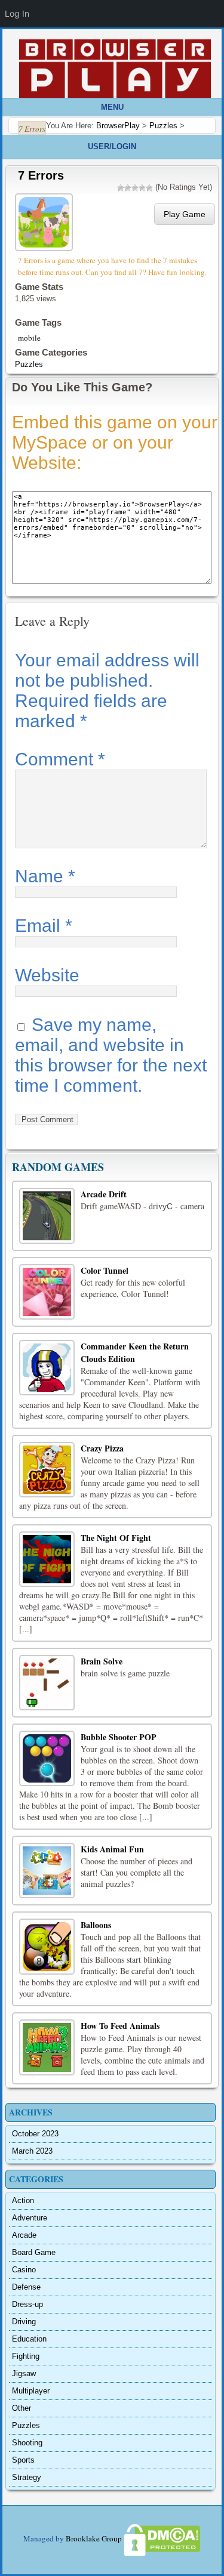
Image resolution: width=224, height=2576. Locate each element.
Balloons (96, 1925)
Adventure (30, 2218)
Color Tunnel (105, 1270)
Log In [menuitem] (17, 13)
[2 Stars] (128, 188)
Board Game (34, 2252)
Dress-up (27, 2304)
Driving (24, 2322)
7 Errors (41, 175)
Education (29, 2339)
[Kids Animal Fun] (47, 1871)
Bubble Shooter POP (119, 1737)
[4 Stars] (142, 188)
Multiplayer (31, 2391)
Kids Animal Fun (112, 1849)
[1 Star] (121, 188)
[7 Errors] (45, 221)
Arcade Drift (104, 1194)
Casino (24, 2270)
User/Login (112, 146)
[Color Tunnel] (47, 1292)
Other (22, 2408)
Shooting (27, 2443)
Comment (60, 759)
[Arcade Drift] (47, 1216)
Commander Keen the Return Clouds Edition (135, 1352)
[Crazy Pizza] (47, 1470)
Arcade (24, 2235)
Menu (112, 107)
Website (47, 975)
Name (45, 876)
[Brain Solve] (47, 1683)
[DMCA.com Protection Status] (161, 2539)
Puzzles (29, 364)
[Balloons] (47, 1946)
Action (23, 2200)
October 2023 (35, 2134)
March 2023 (32, 2151)
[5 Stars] (149, 188)
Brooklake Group (94, 2539)
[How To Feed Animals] (47, 2047)
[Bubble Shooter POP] (47, 1758)
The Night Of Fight (116, 1538)
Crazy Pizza (102, 1448)
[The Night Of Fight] (47, 1559)
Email (44, 926)
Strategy (27, 2477)
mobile (29, 338)
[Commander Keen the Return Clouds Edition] (47, 1368)
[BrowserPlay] (115, 69)
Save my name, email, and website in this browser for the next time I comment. (111, 1055)
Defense (26, 2287)
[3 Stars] (135, 188)
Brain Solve (102, 1661)
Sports (23, 2460)
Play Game (185, 214)
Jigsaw (24, 2373)
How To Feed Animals (120, 2026)
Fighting (26, 2356)
